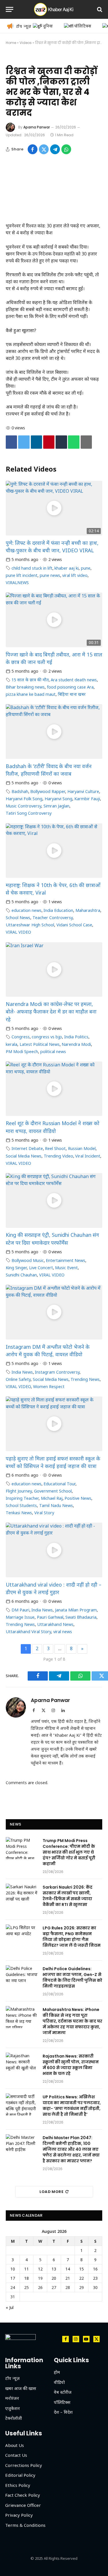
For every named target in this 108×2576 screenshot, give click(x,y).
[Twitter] (24, 442)
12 (40, 2269)
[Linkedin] (36, 442)
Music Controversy (23, 806)
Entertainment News (66, 1260)
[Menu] (10, 9)
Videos (26, 43)
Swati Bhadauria (81, 1617)
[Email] (86, 442)
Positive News (78, 1498)
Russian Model (82, 1148)
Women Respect (49, 1387)
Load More (52, 2192)
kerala (12, 1044)
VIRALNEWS (17, 583)
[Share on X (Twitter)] (44, 149)
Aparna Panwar (37, 127)
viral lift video (75, 575)
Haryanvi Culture (83, 791)
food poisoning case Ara (70, 687)
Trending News (85, 1379)
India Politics (76, 1037)
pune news (50, 575)
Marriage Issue (20, 1617)
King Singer (16, 1268)
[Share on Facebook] (33, 149)
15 (82, 2269)
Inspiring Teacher (22, 1498)
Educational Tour (59, 1484)
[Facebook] (11, 442)
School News (18, 918)
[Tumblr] (61, 442)
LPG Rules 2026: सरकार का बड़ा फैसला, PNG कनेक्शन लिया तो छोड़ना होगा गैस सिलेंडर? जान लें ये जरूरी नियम (72, 1937)
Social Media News (24, 1156)
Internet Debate (27, 1148)
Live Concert (41, 1268)
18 (26, 2278)
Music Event (66, 1268)
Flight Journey (19, 1491)
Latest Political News (40, 1044)
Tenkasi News (19, 1513)
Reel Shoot (55, 1148)
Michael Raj (52, 1498)
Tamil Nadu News (56, 1505)
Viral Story (44, 1513)
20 (54, 2278)
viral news (63, 1632)
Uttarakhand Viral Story (28, 1632)
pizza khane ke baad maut (31, 694)
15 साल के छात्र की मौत (30, 680)
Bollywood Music (28, 1260)
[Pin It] (49, 442)
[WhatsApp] (74, 442)
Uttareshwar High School (30, 925)
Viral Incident (88, 1156)
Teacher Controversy (53, 918)
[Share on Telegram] (55, 149)
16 (95, 2269)
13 (54, 2269)
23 (95, 2278)
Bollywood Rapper (48, 791)
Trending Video (58, 1156)
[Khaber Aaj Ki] (54, 9)
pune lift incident (22, 575)
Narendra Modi (76, 1044)
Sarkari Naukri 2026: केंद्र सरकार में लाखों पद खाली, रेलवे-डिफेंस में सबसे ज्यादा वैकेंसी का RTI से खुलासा (68, 1896)
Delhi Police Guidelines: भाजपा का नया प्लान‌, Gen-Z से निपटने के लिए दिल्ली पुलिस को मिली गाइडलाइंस (72, 1977)
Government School (53, 1491)
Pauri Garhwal (50, 1617)
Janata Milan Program (76, 1610)
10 (13, 2269)
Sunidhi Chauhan (21, 1275)
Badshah (20, 791)
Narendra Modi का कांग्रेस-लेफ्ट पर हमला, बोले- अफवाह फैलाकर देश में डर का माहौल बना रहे (51, 1012)
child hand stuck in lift (32, 568)
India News (22, 1372)
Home (11, 43)
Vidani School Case (74, 925)
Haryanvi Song (58, 799)
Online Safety (18, 1379)
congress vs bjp (47, 1037)
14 (68, 2269)
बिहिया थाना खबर (72, 694)
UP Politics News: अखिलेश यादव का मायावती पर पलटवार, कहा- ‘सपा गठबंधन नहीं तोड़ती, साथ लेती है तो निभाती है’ (72, 2106)
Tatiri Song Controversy (29, 813)
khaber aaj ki (67, 568)
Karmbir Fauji (87, 799)
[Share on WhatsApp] (66, 149)
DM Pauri (20, 1610)
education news (26, 910)
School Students (21, 1505)
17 (13, 2278)
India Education (58, 910)
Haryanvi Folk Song (24, 799)
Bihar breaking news (25, 687)
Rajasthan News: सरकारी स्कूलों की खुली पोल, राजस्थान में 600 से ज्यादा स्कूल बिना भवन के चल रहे (71, 2065)
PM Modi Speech (22, 1051)
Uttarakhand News (55, 1624)
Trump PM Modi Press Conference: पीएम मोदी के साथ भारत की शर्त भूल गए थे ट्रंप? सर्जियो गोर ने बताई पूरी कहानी (69, 1852)
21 (68, 2278)
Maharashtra (88, 910)
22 (82, 2278)
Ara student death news (74, 680)
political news (53, 1051)
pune (86, 568)
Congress (21, 1037)
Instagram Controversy (57, 1372)
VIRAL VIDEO (18, 932)
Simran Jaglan (56, 806)
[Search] (99, 9)
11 (26, 2269)
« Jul (10, 2307)
